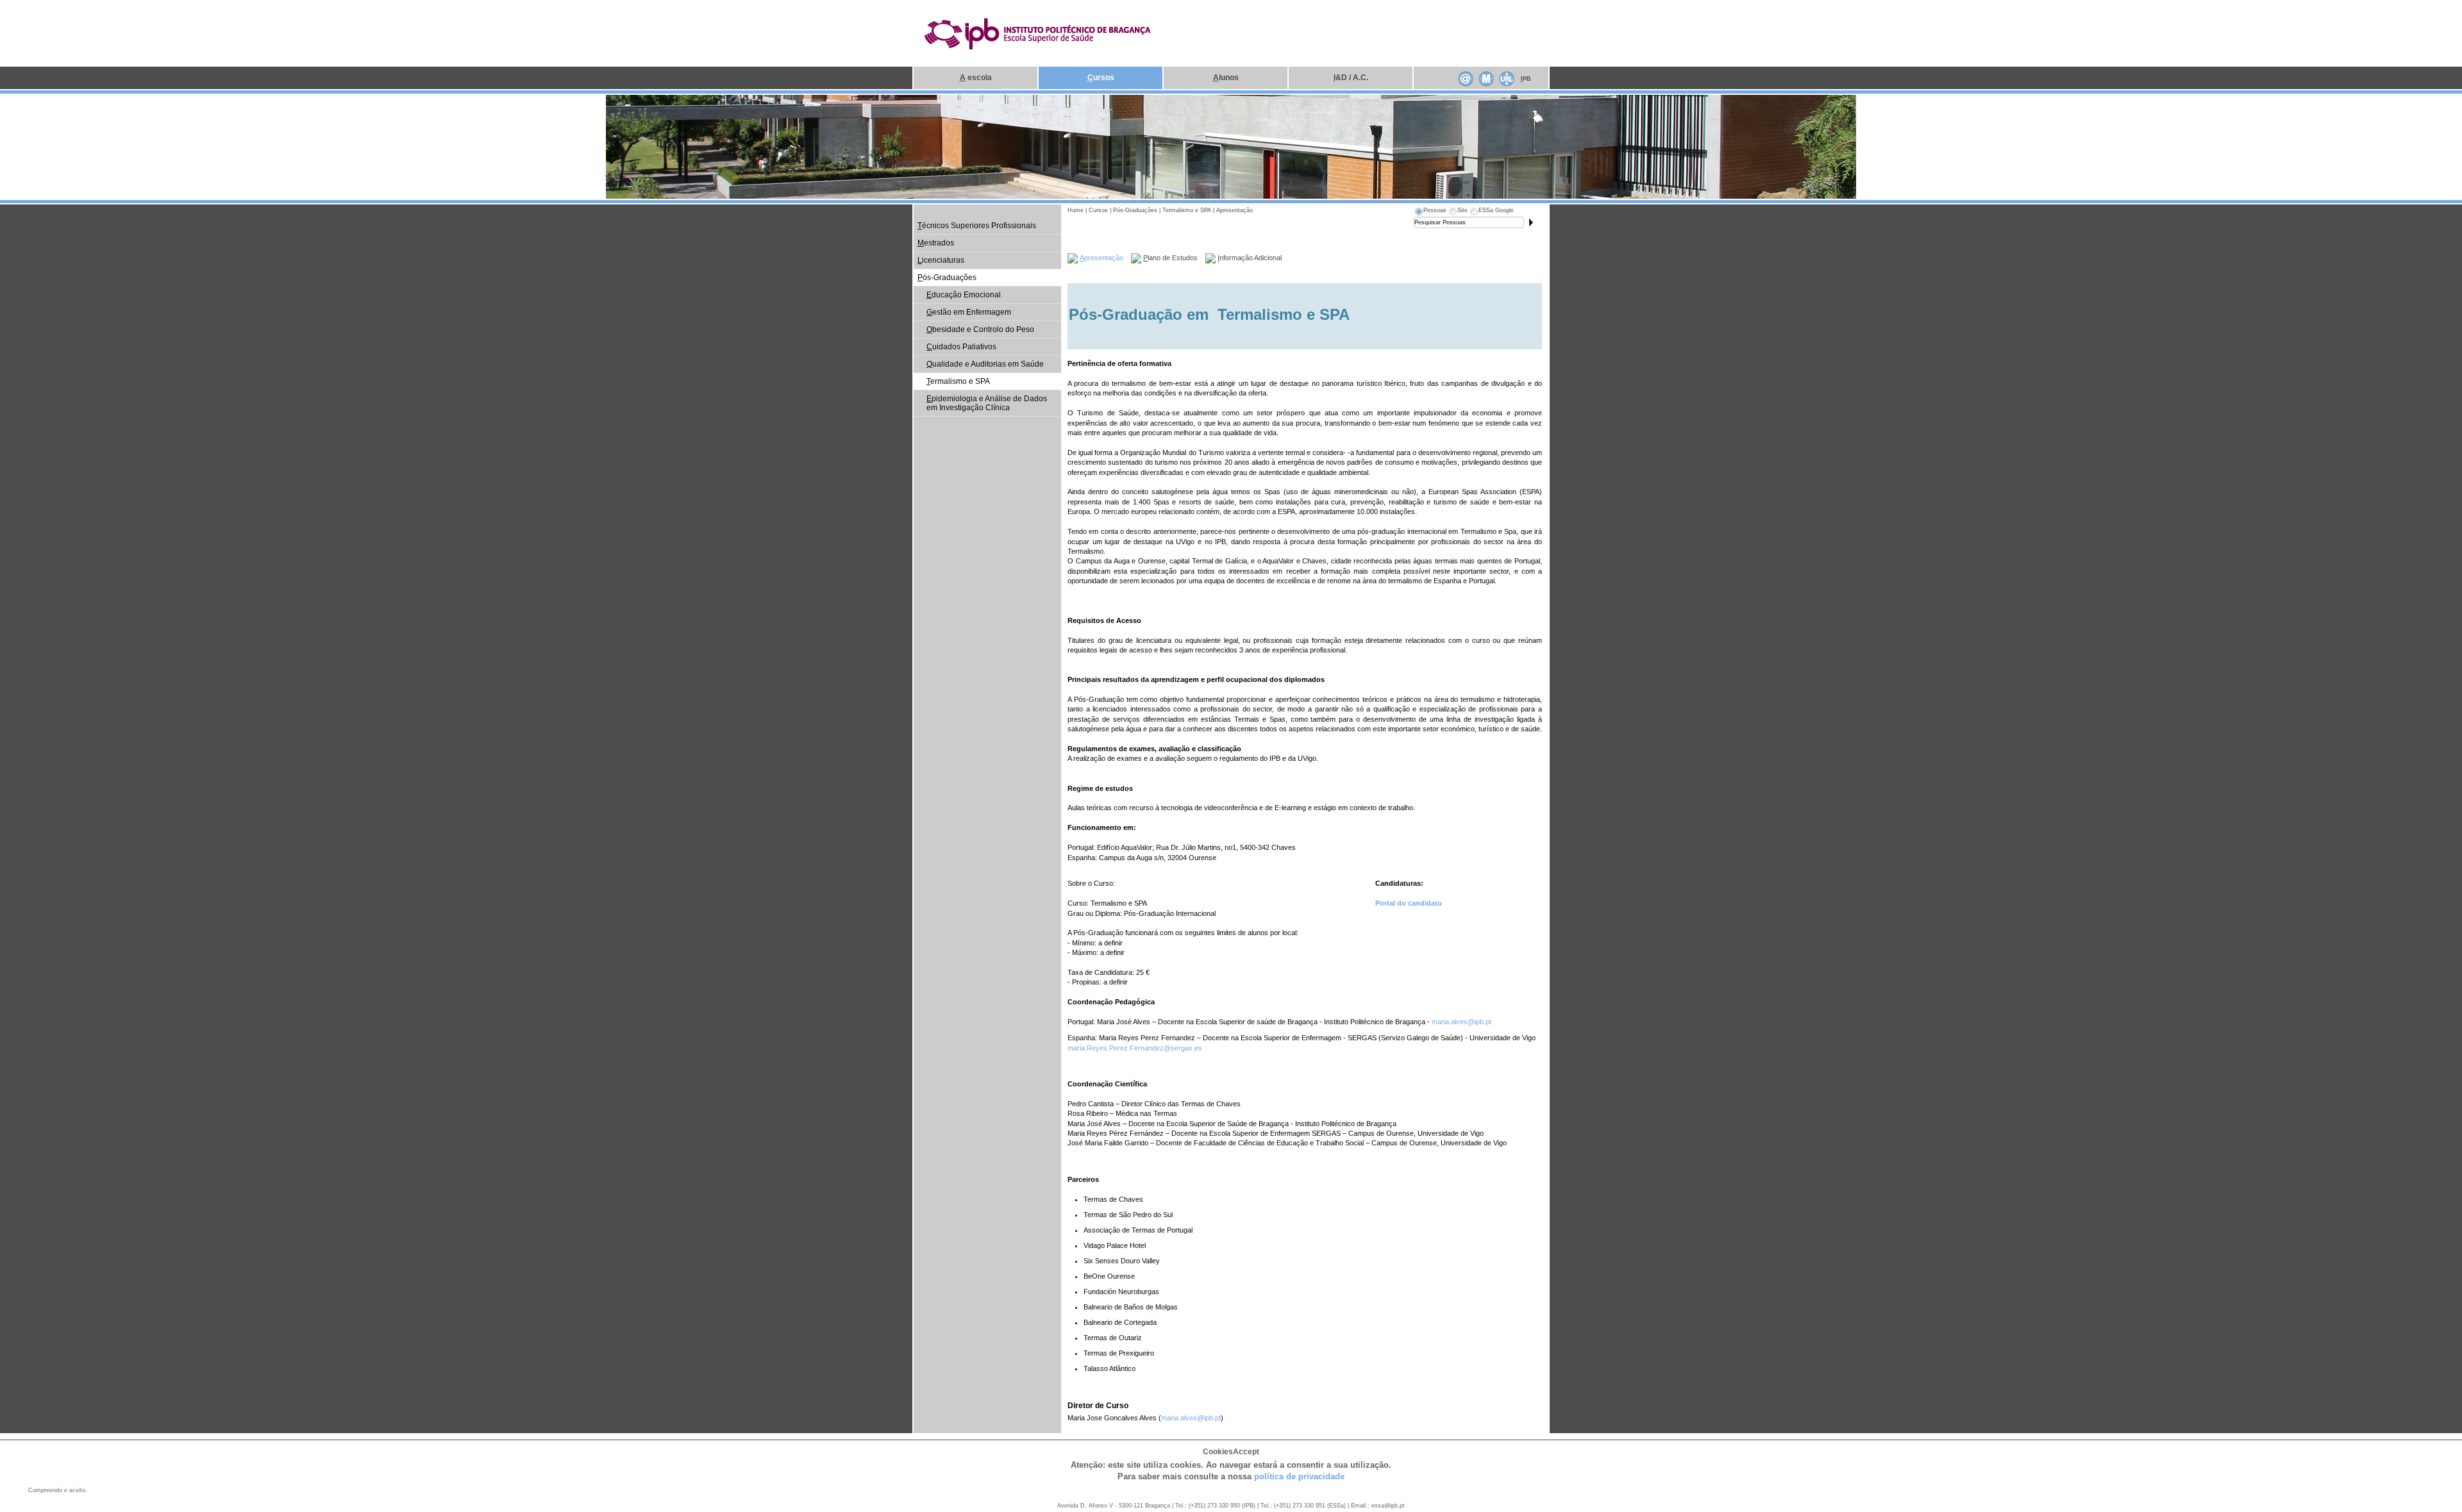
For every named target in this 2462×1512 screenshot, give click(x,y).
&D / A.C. (1351, 78)
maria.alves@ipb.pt (1461, 1022)
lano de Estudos (1170, 258)
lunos (1226, 78)
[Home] (1038, 33)
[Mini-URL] (1507, 78)
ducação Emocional (964, 295)
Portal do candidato (1410, 903)
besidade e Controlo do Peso (980, 329)
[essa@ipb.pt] (1466, 78)
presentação (1101, 258)
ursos (1101, 78)
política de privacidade (1299, 1476)
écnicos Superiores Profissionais (977, 226)
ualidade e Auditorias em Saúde (985, 364)
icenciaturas (941, 260)
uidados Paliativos (961, 347)
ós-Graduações (947, 278)
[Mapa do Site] (1486, 78)
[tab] (1430, 212)
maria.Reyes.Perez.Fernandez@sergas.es (1135, 1048)
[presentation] (1430, 212)
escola (976, 78)
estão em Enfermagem (969, 312)
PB (1526, 79)
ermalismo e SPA (958, 381)
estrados (936, 243)
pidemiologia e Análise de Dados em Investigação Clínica (987, 403)
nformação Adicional (1250, 258)
